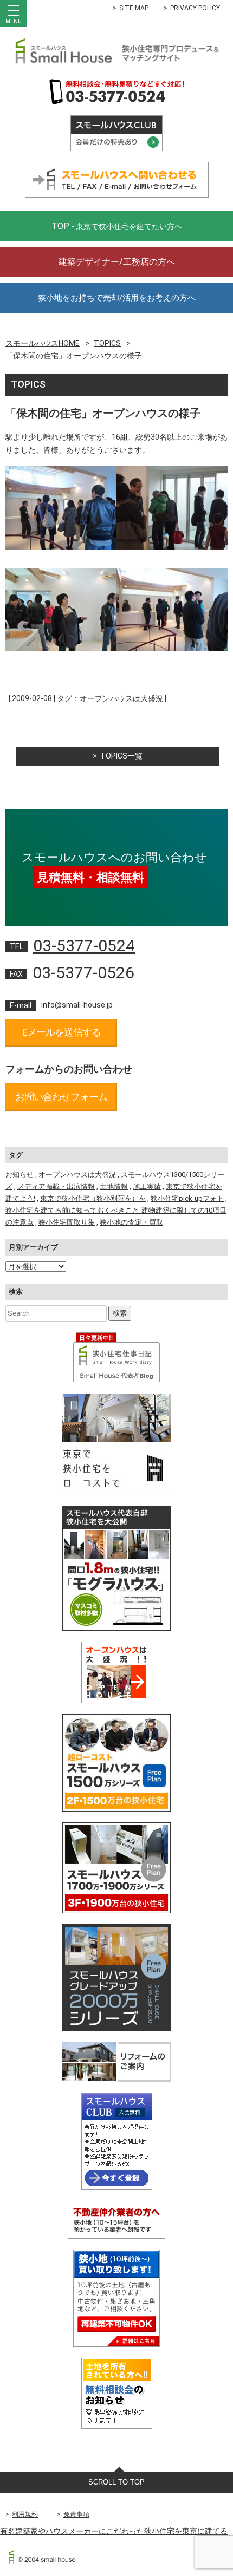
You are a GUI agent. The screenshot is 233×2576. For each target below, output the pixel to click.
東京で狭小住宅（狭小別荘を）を (93, 1198)
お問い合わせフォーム (61, 1097)
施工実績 (147, 1186)
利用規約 (25, 2514)
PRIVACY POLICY (195, 8)
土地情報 (114, 1186)
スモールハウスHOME (43, 343)
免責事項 (76, 2514)
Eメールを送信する (62, 1032)
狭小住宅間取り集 (67, 1222)
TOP (117, 226)
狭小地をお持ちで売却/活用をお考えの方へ (117, 298)
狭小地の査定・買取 (131, 1222)
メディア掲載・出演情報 (56, 1186)
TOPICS (107, 343)
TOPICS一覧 (121, 756)
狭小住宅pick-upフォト (187, 1198)
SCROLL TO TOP (116, 2482)
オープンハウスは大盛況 (121, 698)
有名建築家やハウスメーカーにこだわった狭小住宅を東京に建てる (114, 2531)
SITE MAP (134, 8)
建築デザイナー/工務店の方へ (117, 262)
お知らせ (20, 1175)
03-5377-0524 (84, 946)
